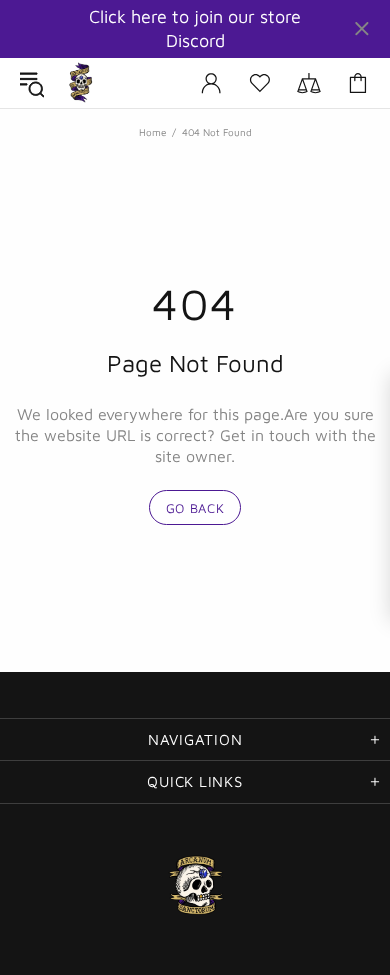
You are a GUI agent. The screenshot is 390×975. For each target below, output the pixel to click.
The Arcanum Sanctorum (81, 83)
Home (152, 132)
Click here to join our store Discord (195, 28)
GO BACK (195, 508)
